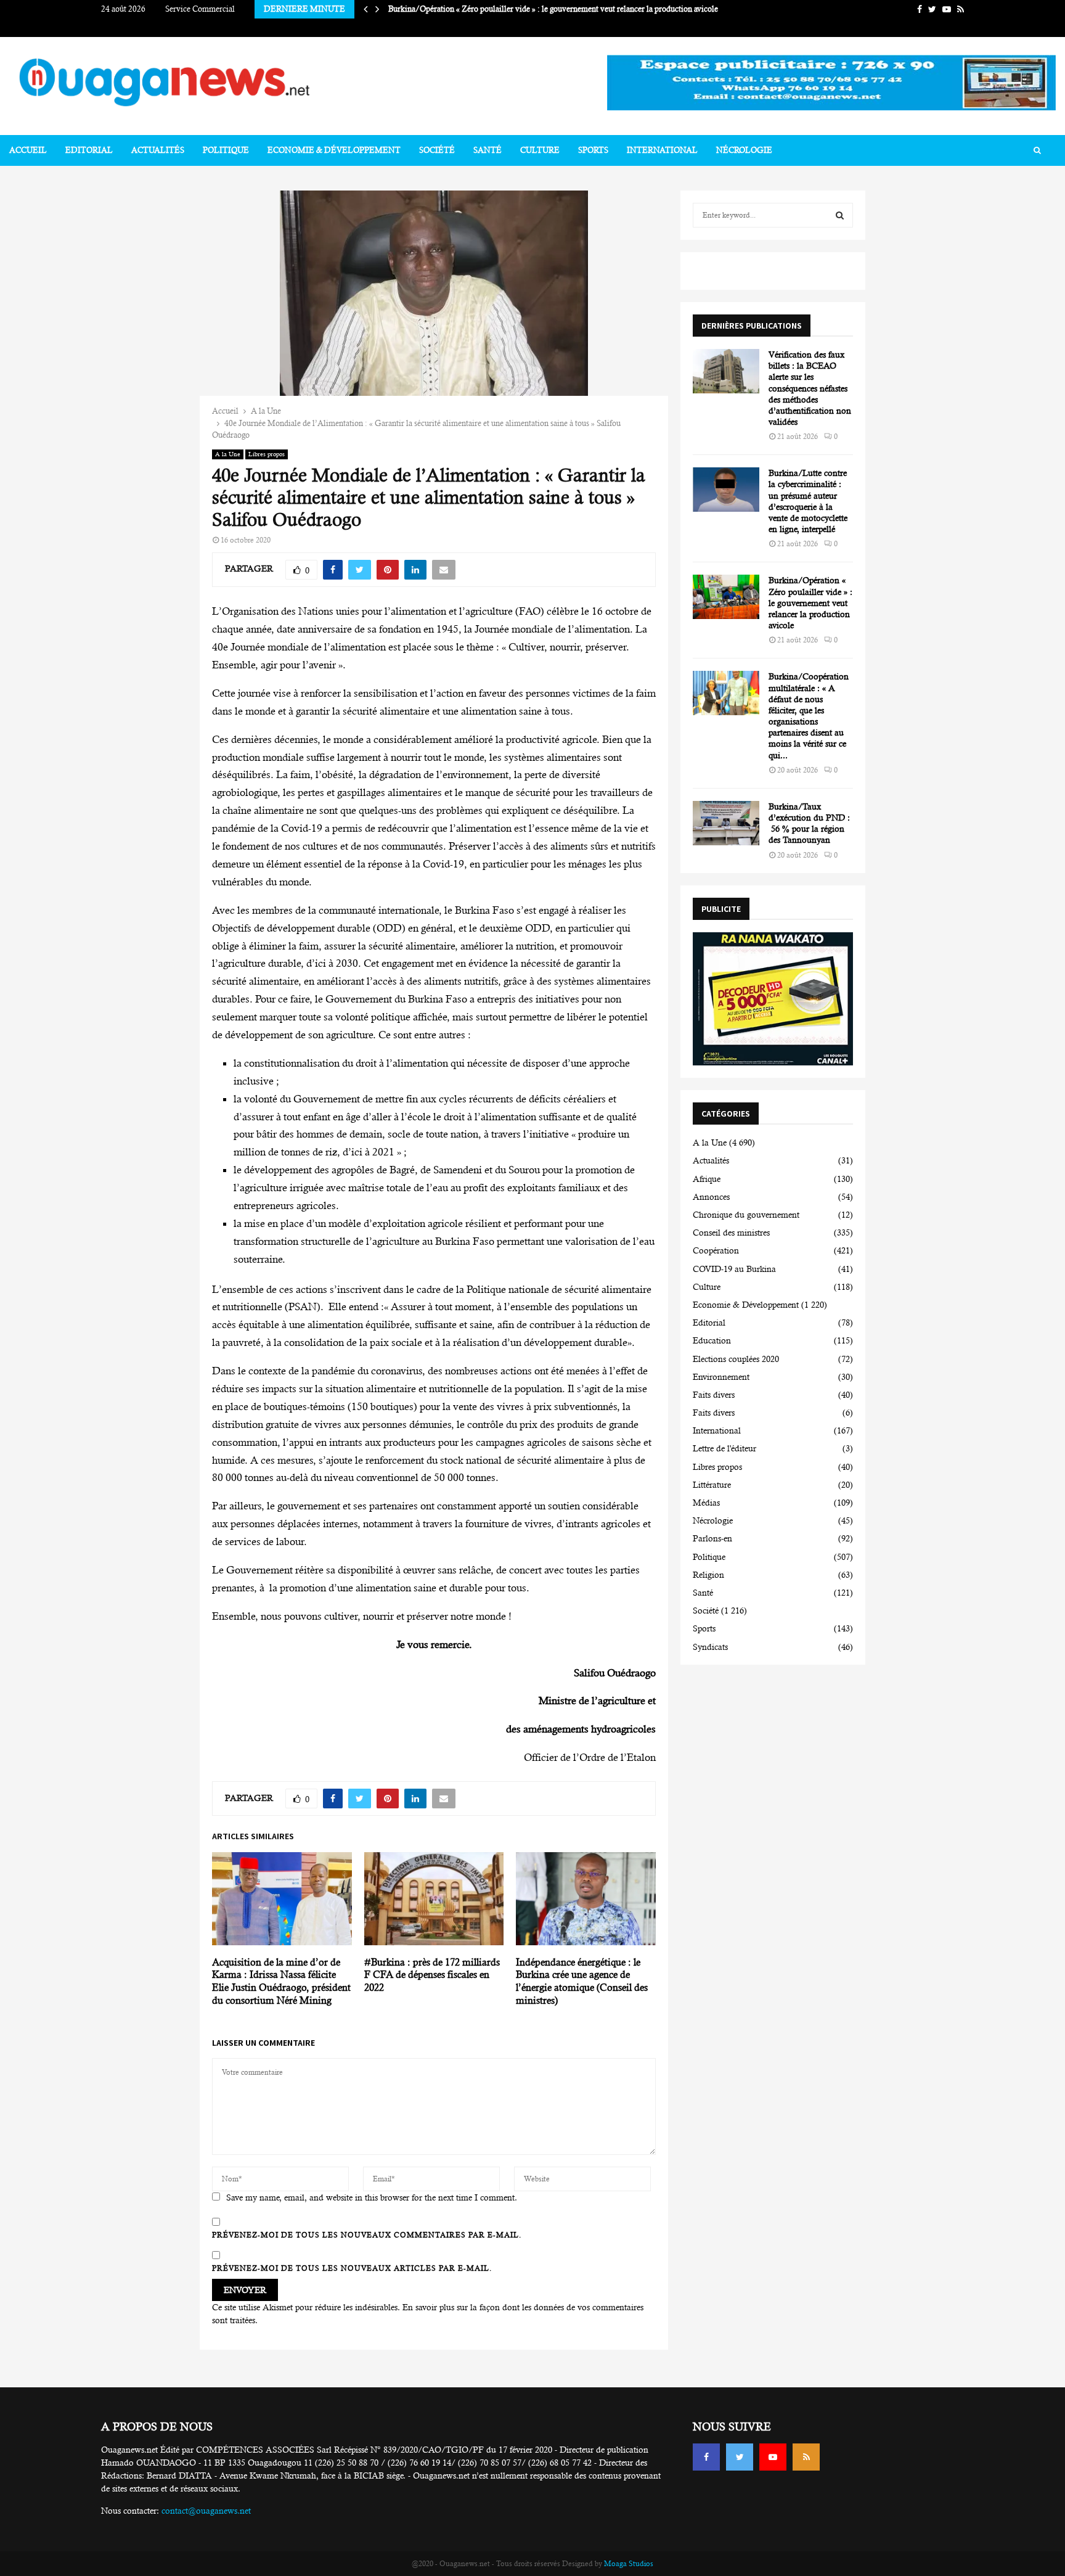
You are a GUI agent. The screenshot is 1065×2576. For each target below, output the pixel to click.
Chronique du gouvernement (746, 1215)
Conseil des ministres (731, 1233)
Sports (593, 150)
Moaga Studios (629, 2564)
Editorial (89, 150)
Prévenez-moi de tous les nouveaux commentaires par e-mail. (367, 2235)
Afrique (707, 1179)
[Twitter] (740, 2457)
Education (712, 1340)
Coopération (716, 1250)
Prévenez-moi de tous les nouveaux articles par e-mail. (352, 2268)
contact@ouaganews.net (206, 2511)
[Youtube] (773, 2457)
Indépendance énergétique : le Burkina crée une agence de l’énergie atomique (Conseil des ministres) (582, 1981)
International (662, 150)
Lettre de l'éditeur (724, 1448)
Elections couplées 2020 (736, 1359)
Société (437, 150)
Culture (540, 150)
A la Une (228, 454)
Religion (708, 1575)
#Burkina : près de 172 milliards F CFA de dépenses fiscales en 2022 (432, 1975)
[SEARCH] (840, 215)
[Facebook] (706, 2457)
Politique (226, 150)
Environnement (721, 1377)
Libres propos (267, 454)
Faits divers (714, 1395)
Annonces (711, 1197)
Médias (706, 1503)
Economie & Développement (334, 150)
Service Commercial (200, 9)
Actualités (158, 150)
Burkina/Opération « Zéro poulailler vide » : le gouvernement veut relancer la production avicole (810, 603)
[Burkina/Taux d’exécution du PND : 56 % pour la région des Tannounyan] (726, 823)
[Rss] (806, 2457)
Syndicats (710, 1647)
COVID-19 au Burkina (734, 1269)
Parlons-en (712, 1538)
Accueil (28, 150)
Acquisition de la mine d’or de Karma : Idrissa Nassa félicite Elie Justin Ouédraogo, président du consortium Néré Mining (281, 1981)
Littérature (712, 1485)
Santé (488, 150)
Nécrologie (744, 150)
